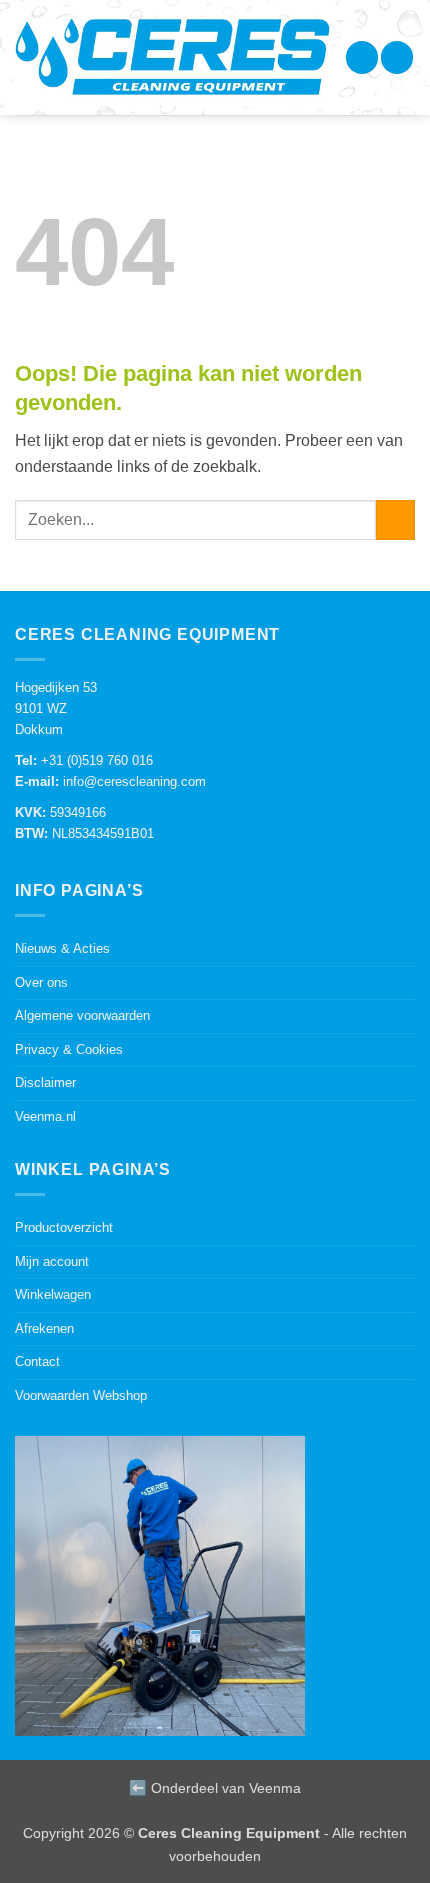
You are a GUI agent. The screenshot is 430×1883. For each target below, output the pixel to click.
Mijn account (52, 1261)
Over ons (41, 982)
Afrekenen (44, 1328)
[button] (362, 57)
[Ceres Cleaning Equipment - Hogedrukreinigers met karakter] (172, 62)
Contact (37, 1361)
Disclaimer (45, 1082)
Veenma (275, 1788)
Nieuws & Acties (62, 948)
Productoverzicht (64, 1227)
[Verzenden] (395, 519)
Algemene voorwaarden (82, 1015)
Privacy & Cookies (69, 1049)
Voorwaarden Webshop (81, 1395)
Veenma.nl (45, 1116)
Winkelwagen (53, 1294)
